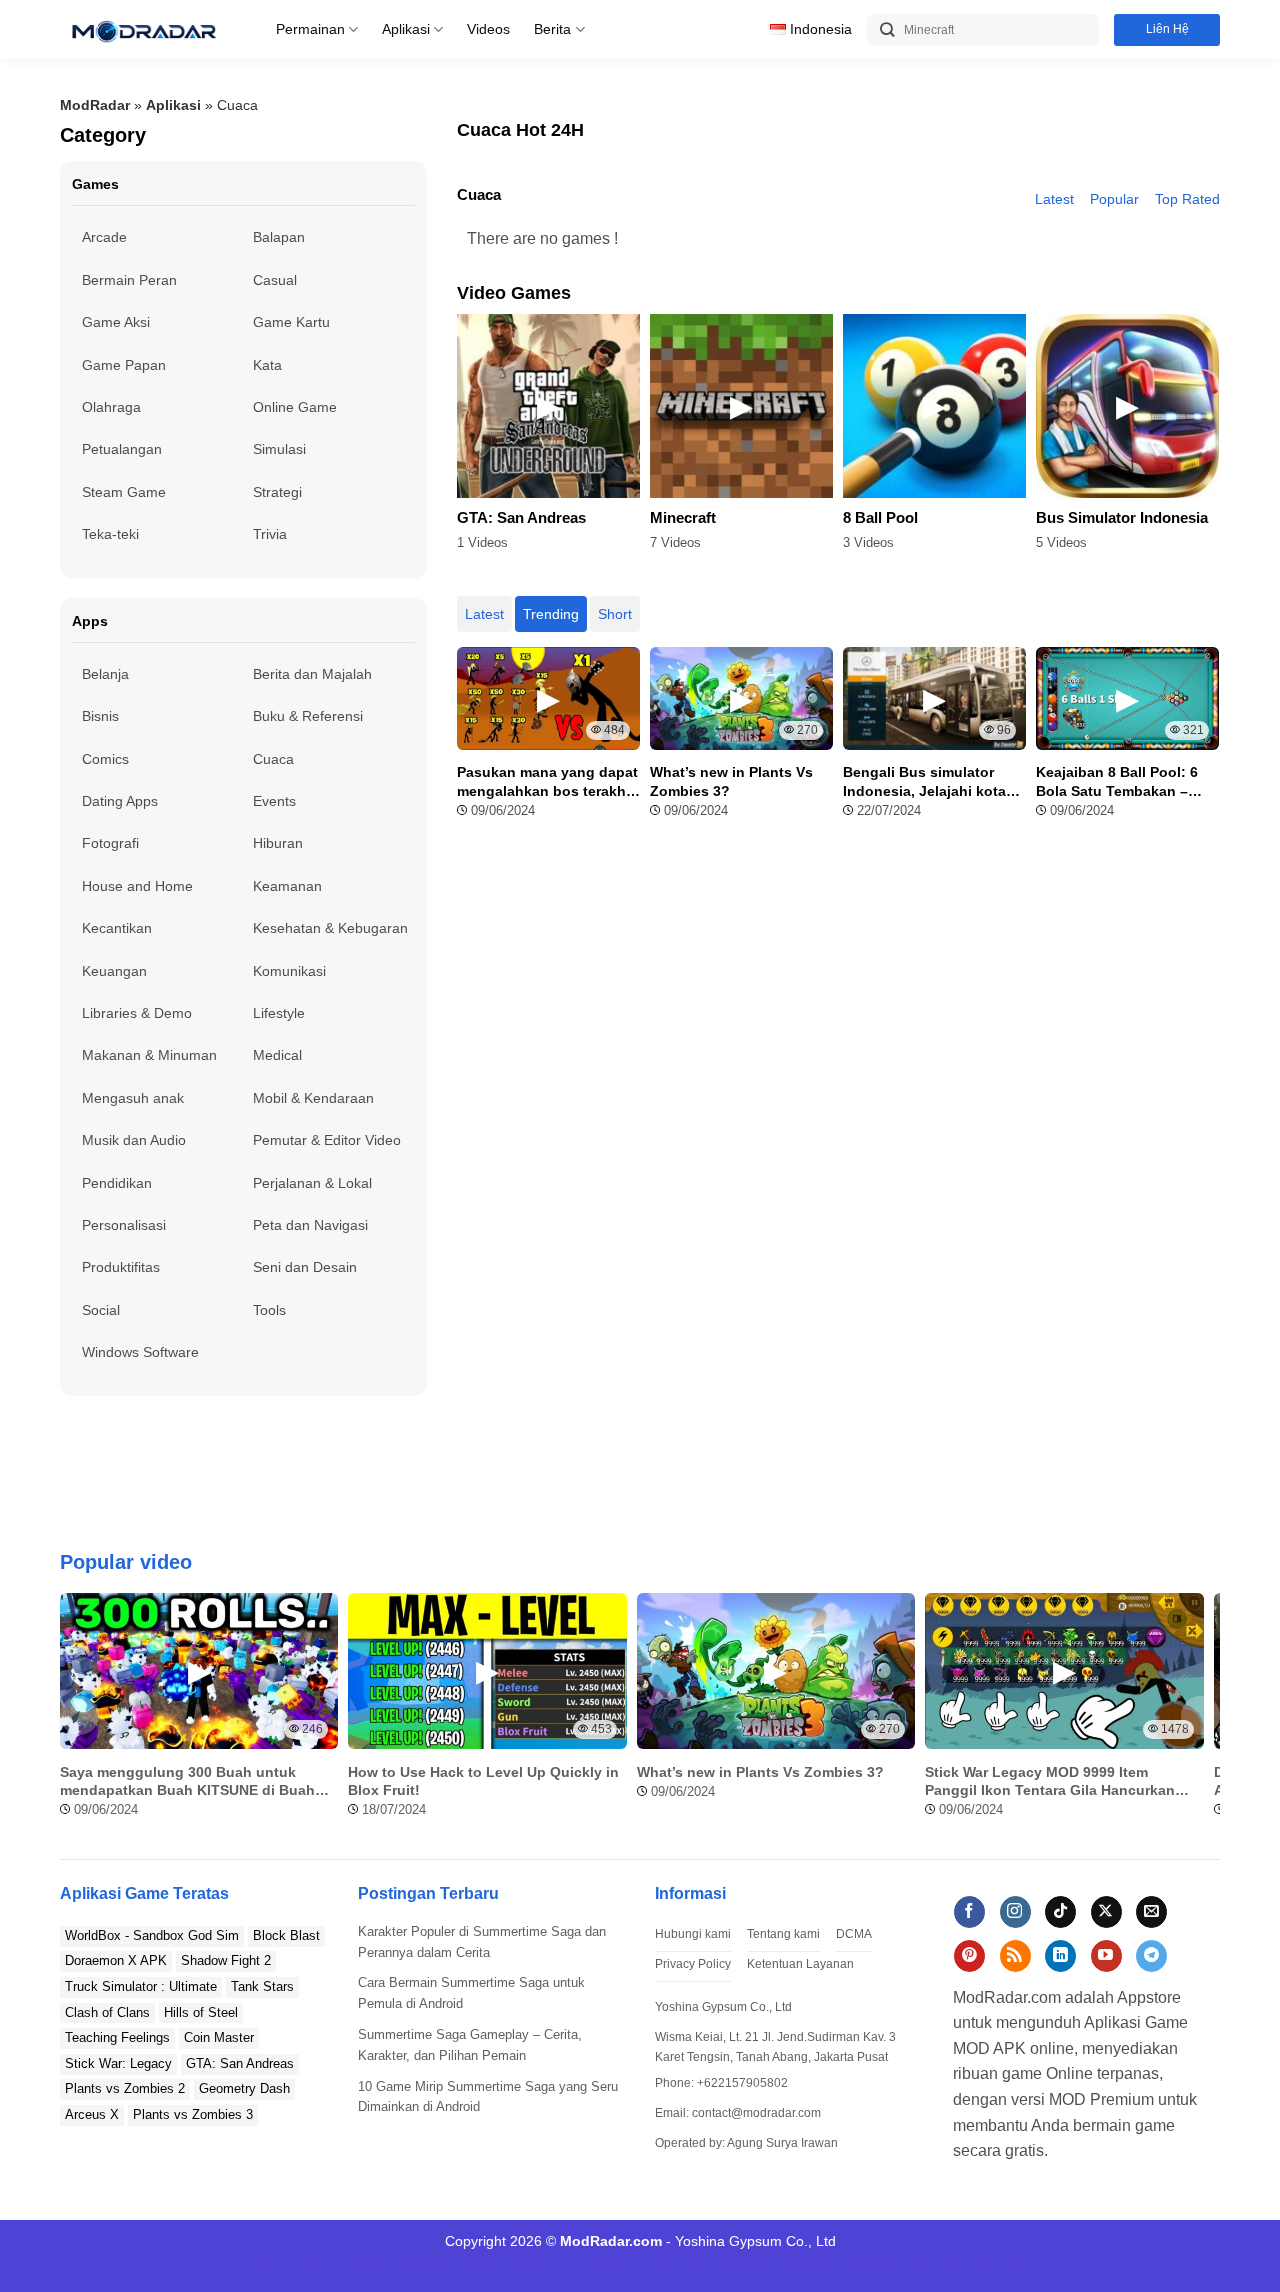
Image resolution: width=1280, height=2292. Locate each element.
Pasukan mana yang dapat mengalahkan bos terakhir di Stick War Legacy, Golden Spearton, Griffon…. (547, 781)
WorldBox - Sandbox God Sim (152, 1935)
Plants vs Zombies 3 (193, 2114)
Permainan (310, 29)
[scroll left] (79, 1715)
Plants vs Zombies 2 (125, 2088)
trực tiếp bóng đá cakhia (636, 2264)
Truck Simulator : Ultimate (141, 1986)
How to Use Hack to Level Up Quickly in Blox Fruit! (483, 1781)
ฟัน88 (875, 2264)
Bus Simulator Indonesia (1122, 518)
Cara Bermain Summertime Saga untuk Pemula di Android (471, 1993)
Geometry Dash (244, 2088)
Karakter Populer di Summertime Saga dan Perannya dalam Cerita (482, 1942)
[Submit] (887, 30)
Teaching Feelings (117, 2037)
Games (95, 184)
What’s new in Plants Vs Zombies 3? (731, 781)
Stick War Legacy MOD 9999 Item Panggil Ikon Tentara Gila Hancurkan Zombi (1050, 1781)
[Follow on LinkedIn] (1060, 1956)
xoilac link (927, 2264)
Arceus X (92, 2114)
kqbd (977, 2264)
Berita (552, 29)
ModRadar (95, 105)
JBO (1010, 2264)
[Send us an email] (1151, 1912)
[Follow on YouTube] (1106, 1956)
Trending (551, 614)
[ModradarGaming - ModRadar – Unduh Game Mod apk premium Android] (143, 29)
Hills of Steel (201, 2012)
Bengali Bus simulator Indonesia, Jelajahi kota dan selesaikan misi (924, 781)
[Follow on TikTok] (1060, 1912)
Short (615, 614)
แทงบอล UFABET (452, 2264)
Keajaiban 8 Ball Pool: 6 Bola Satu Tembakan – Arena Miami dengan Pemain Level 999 (1117, 781)
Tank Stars (262, 1986)
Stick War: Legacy (118, 2063)
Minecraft (683, 518)
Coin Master (219, 2037)
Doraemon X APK (116, 1960)
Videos (488, 29)
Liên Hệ (1167, 29)
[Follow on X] (1106, 1912)
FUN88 (533, 2264)
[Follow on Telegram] (1151, 1956)
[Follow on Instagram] (1015, 1912)
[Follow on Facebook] (969, 1912)
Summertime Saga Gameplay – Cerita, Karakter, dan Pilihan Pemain (470, 2045)
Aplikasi (406, 29)
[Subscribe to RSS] (1015, 1956)
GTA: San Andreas (521, 518)
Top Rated (1187, 199)
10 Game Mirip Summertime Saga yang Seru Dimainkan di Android (488, 2097)
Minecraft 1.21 (302, 2264)
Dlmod (372, 2264)
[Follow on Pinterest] (969, 1956)
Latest (1054, 199)
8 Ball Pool (880, 518)
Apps (90, 621)
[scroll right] (1200, 1715)
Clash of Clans (107, 2012)
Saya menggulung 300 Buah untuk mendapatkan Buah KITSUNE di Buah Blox (187, 1781)
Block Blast (286, 1935)
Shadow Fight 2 (226, 1960)
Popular (1114, 199)
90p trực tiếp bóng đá (785, 2264)
